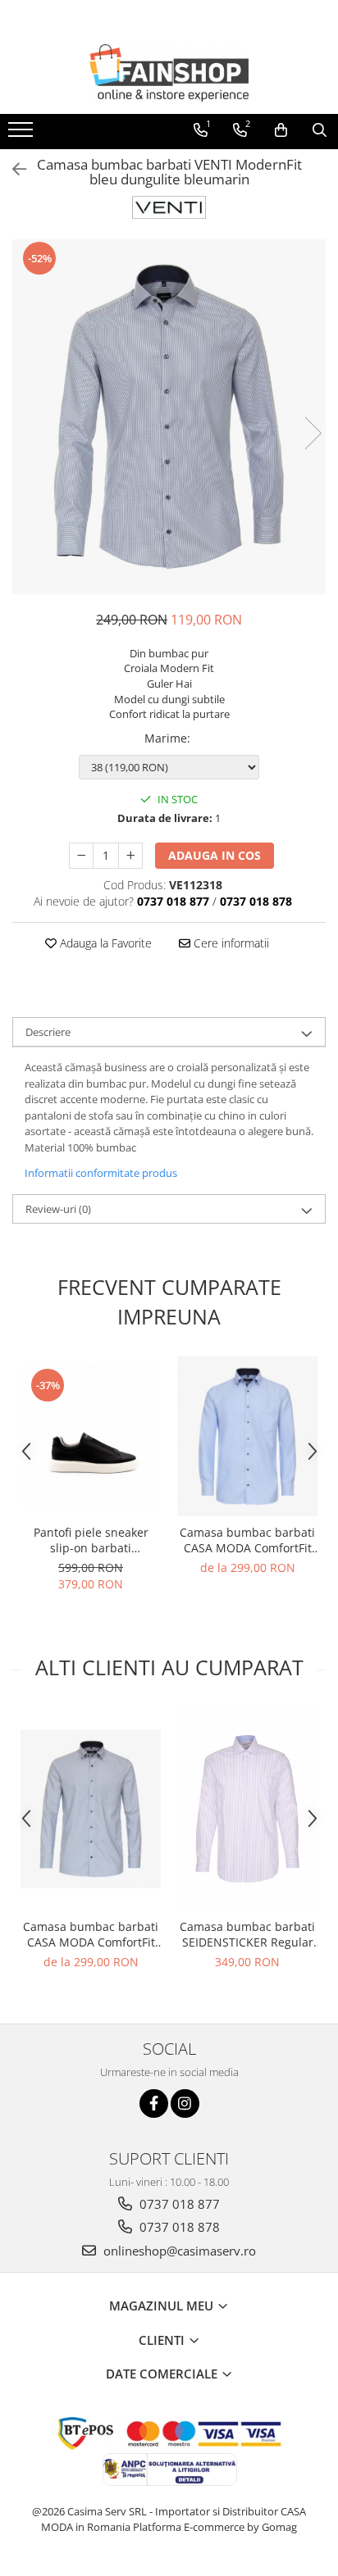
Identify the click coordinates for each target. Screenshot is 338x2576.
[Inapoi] (12, 169)
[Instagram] (185, 2104)
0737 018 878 (178, 2227)
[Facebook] (154, 2104)
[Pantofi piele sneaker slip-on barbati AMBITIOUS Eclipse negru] (91, 1436)
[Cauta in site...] (320, 130)
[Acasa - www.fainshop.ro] (169, 73)
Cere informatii (230, 943)
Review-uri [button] (58, 1209)
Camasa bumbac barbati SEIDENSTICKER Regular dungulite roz (247, 1934)
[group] (169, 417)
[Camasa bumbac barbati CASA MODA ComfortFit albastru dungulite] (91, 1809)
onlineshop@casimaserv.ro (178, 2251)
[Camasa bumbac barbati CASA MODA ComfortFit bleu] (247, 1436)
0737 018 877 (178, 2204)
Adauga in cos (215, 855)
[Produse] (23, 134)
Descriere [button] (48, 1032)
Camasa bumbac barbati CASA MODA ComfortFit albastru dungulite (91, 1934)
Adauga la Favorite (104, 943)
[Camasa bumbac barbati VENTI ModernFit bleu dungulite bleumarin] (169, 417)
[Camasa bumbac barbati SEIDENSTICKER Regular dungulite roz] (247, 1808)
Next (313, 433)
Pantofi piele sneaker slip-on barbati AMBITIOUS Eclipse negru (91, 1540)
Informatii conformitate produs (101, 1173)
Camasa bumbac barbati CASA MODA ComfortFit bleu (247, 1540)
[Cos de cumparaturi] (281, 130)
